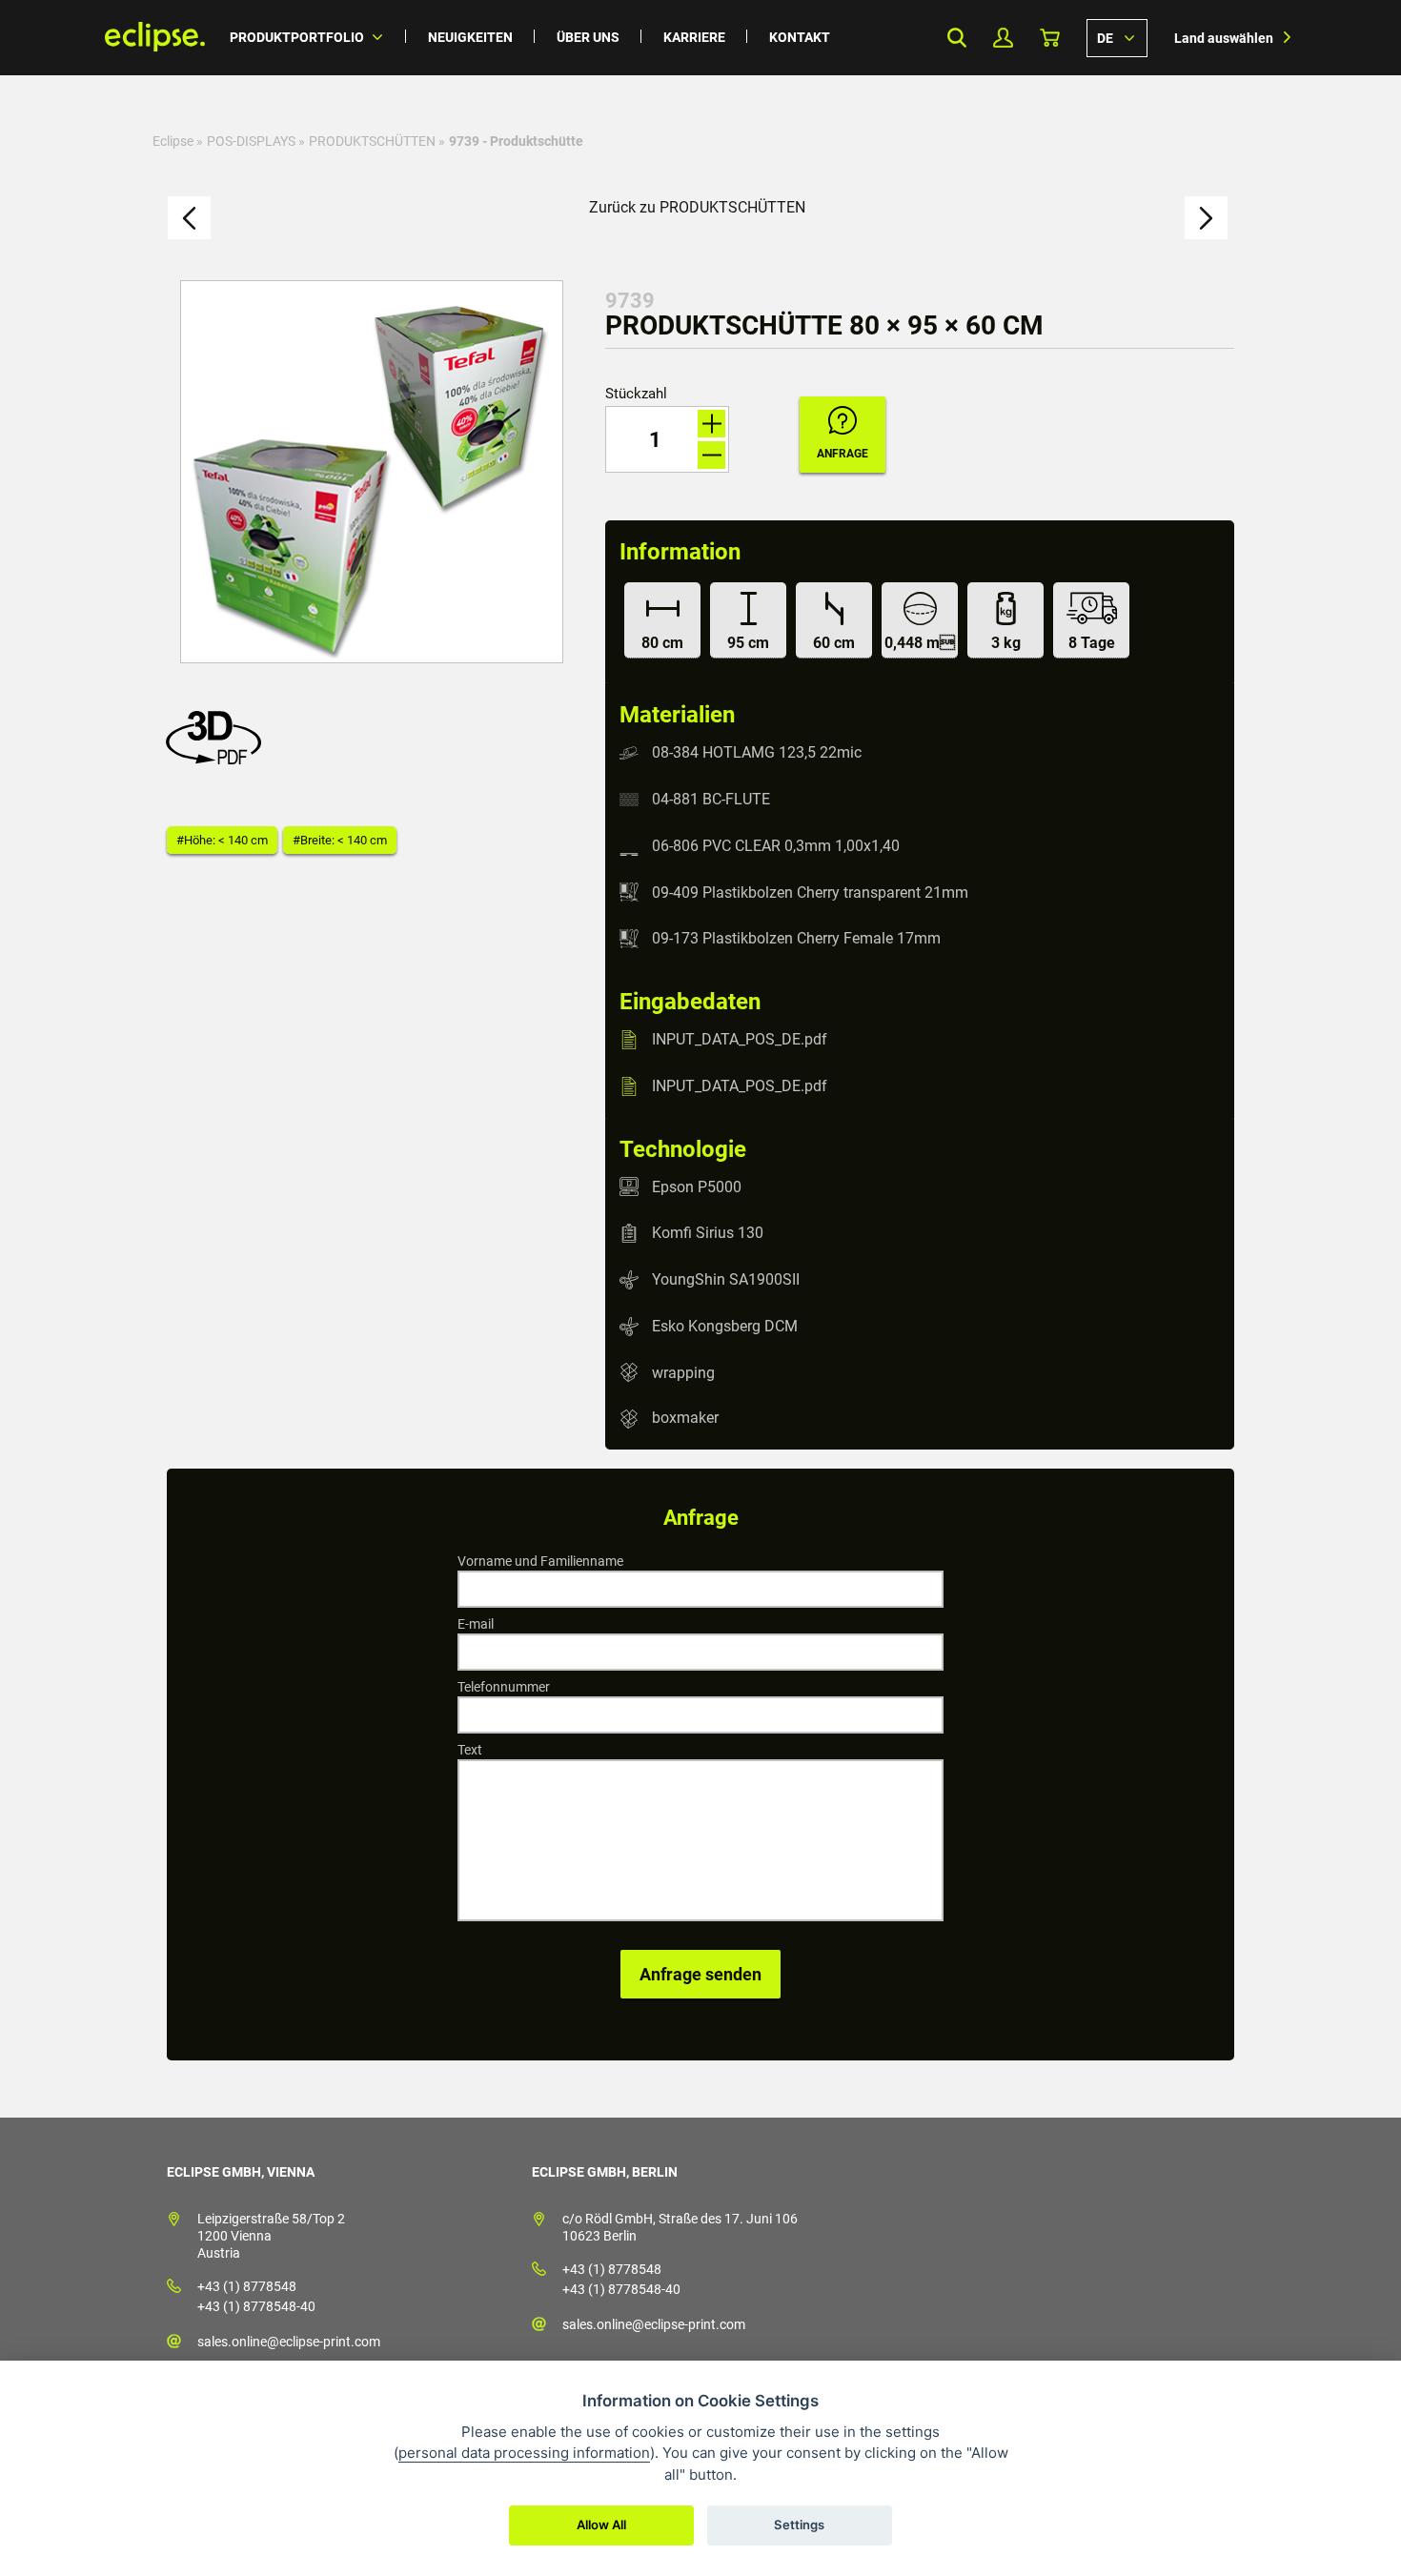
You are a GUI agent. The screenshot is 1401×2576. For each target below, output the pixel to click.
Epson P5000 (697, 1186)
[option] (372, 472)
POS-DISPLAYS (251, 141)
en (1117, 37)
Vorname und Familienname (540, 1561)
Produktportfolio (297, 37)
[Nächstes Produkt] (1206, 218)
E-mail (476, 1624)
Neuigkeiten (470, 37)
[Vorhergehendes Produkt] (189, 218)
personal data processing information (524, 2453)
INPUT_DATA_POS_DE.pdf (740, 1039)
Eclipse (173, 141)
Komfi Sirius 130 (708, 1233)
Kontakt (800, 37)
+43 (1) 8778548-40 (256, 2306)
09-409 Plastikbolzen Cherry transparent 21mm (810, 892)
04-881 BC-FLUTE (711, 799)
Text (470, 1750)
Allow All (601, 2525)
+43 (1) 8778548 (247, 2286)
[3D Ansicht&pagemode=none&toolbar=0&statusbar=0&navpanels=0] (218, 759)
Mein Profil (1003, 38)
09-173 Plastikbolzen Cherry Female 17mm (796, 938)
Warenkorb (1050, 38)
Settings (799, 2525)
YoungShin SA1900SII (726, 1279)
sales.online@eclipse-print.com (289, 2342)
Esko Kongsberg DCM (725, 1326)
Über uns (588, 37)
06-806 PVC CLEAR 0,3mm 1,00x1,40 (776, 846)
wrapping (683, 1372)
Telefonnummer (504, 1687)
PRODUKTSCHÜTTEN (372, 141)
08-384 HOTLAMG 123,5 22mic (757, 752)
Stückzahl (636, 394)
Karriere (694, 37)
